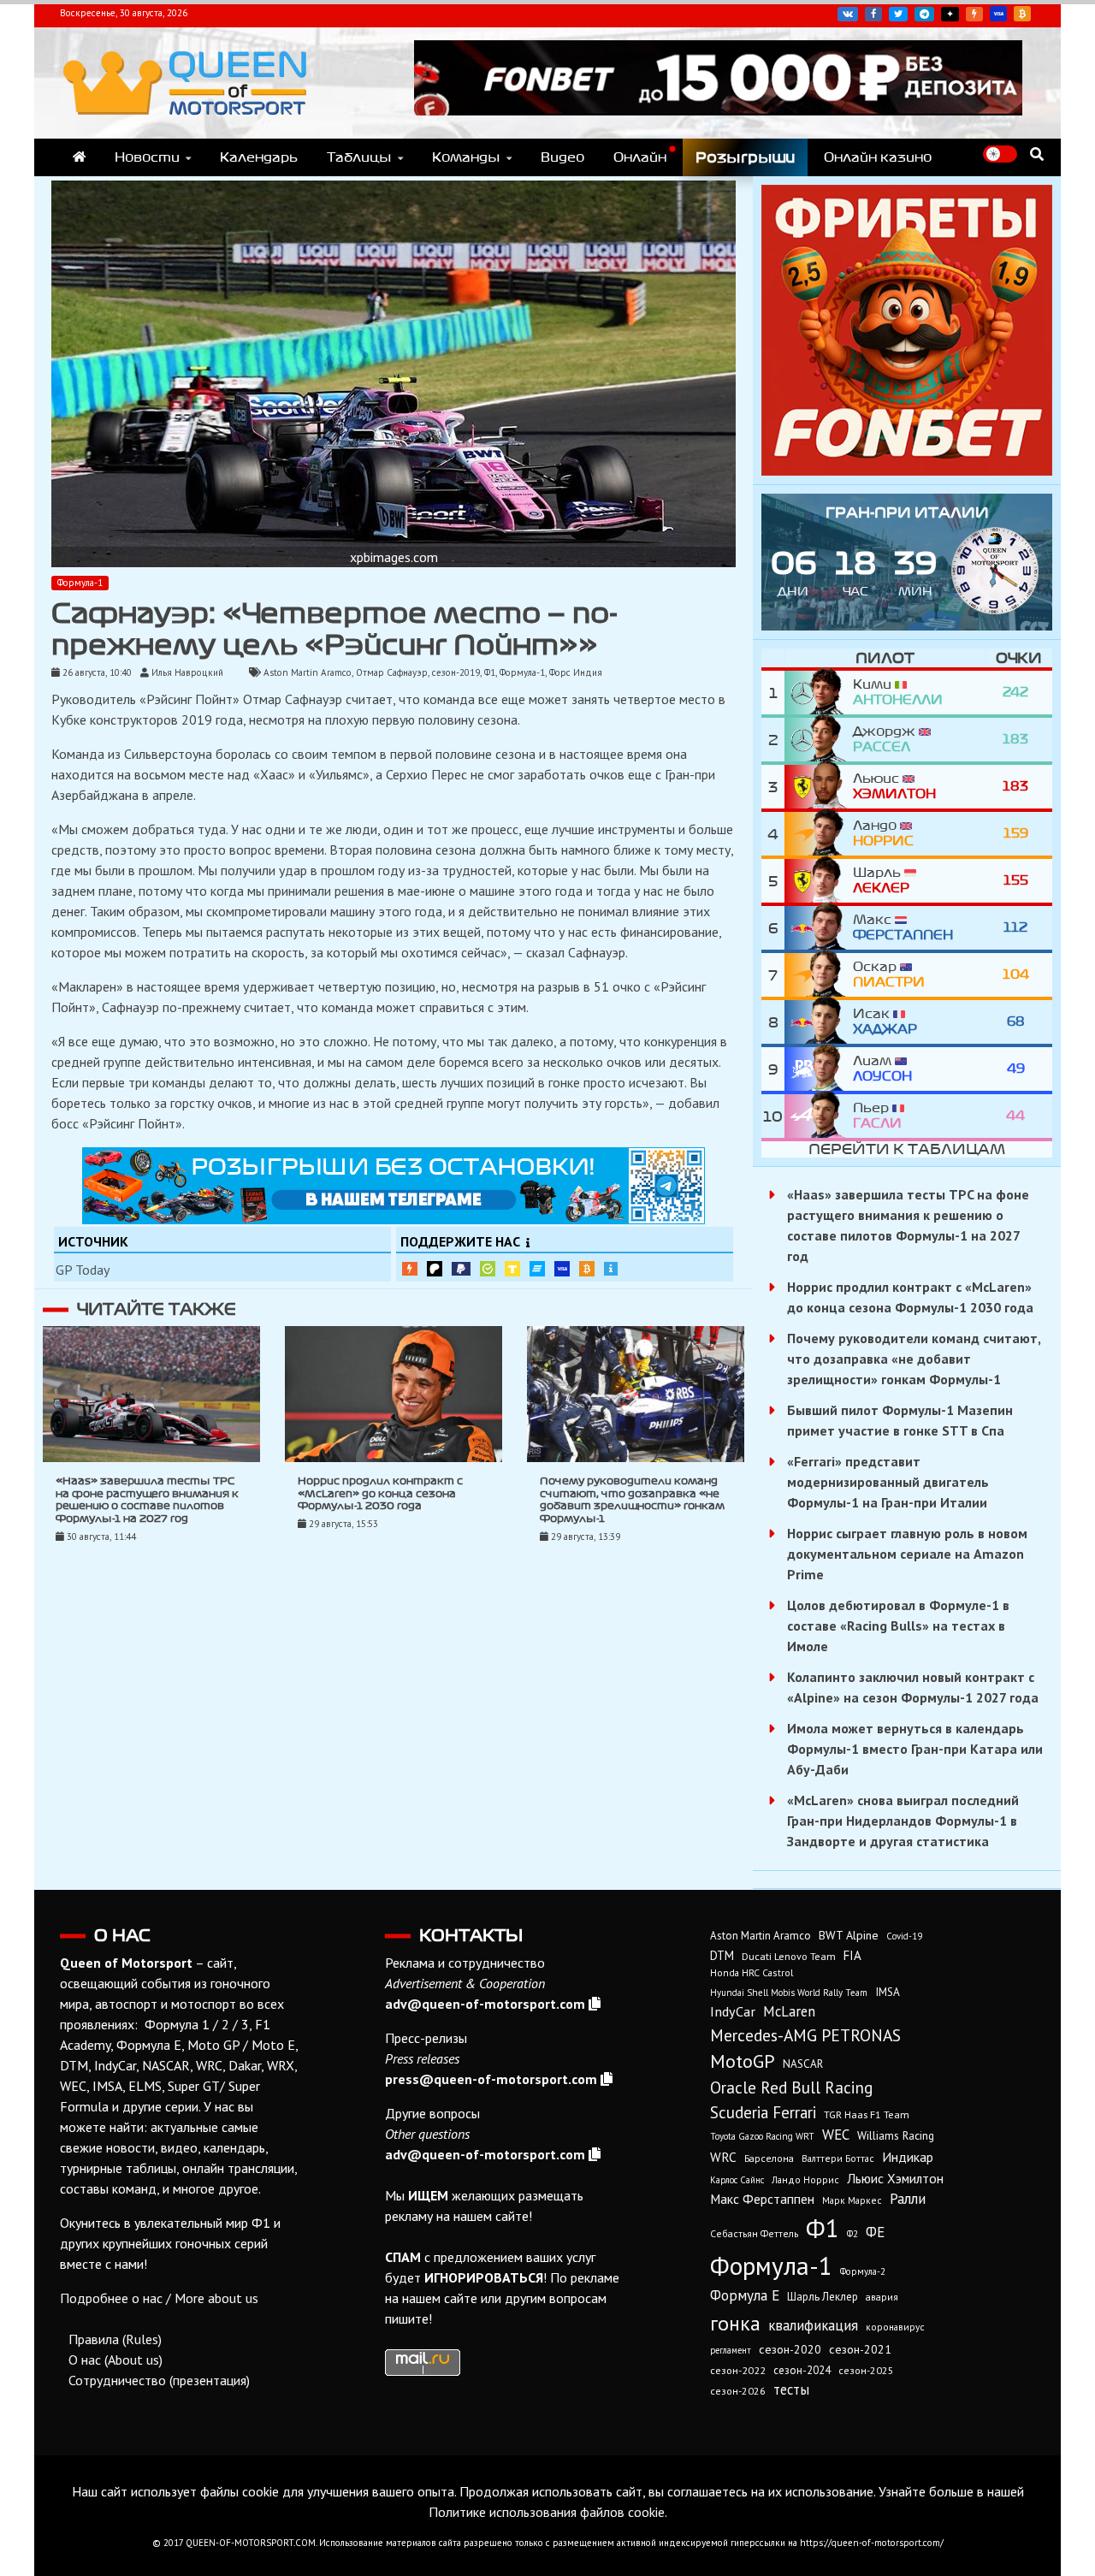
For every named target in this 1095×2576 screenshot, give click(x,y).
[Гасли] (819, 1116)
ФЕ (875, 2232)
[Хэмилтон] (819, 787)
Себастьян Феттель (754, 2233)
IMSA (888, 1992)
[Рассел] (819, 740)
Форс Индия (576, 672)
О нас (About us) (115, 2360)
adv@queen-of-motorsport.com (485, 2004)
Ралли (908, 2199)
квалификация (813, 2325)
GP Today (83, 1270)
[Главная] (79, 157)
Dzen (950, 14)
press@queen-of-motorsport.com (491, 2079)
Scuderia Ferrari (763, 2112)
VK (848, 14)
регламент (731, 2350)
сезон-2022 (738, 2370)
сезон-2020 (790, 2349)
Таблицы (359, 157)
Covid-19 (904, 1936)
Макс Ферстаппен (762, 2199)
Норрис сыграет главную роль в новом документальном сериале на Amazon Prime (907, 1554)
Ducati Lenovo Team (789, 1956)
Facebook (873, 14)
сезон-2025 (866, 2370)
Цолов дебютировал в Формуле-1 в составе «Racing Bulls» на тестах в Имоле (898, 1626)
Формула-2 (863, 2271)
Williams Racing (896, 2135)
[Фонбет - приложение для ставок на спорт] (718, 110)
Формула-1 (80, 583)
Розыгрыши (745, 157)
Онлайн (640, 157)
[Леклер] (819, 881)
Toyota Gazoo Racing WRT (762, 2136)
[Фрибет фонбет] (907, 471)
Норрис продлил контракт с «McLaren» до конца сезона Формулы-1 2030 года (380, 1493)
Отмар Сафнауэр (392, 672)
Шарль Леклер (823, 2297)
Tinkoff (512, 1269)
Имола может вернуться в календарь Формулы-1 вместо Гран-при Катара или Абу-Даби (915, 1749)
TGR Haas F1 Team (867, 2114)
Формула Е (745, 2295)
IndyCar (733, 2011)
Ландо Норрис (805, 2179)
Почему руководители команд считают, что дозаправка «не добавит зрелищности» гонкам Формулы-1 (914, 1359)
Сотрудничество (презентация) (159, 2380)
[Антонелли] (819, 693)
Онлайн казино (878, 157)
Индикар (908, 2157)
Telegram (924, 14)
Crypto (1022, 14)
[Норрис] (819, 834)
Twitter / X (898, 14)
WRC (723, 2157)
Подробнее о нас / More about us (159, 2298)
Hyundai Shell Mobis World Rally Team (789, 1993)
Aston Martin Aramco (308, 672)
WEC (836, 2135)
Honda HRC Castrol (752, 1972)
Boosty (974, 14)
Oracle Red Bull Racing (791, 2087)
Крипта (587, 1269)
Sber (488, 1269)
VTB (537, 1269)
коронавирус (895, 2327)
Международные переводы (562, 1269)
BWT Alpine (849, 1935)
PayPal (461, 1269)
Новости (147, 157)
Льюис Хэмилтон (895, 2178)
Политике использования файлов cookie (547, 2512)
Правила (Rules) (115, 2339)
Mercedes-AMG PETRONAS (805, 2035)
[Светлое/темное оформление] (1000, 154)
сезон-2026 (738, 2391)
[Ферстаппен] (819, 928)
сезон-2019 (456, 672)
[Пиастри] (819, 975)
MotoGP (743, 2061)
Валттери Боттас (838, 2158)
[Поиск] (1037, 154)
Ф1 (490, 672)
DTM (722, 1955)
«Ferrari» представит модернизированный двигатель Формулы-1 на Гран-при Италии (888, 1482)
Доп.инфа (611, 1269)
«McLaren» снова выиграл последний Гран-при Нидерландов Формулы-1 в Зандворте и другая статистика (903, 1821)
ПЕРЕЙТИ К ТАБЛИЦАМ (907, 1149)
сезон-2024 (802, 2370)
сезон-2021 (860, 2349)
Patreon (435, 1269)
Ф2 (852, 2234)
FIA (852, 1955)
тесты (791, 2389)
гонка (735, 2323)
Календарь (259, 157)
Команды (466, 157)
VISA (998, 14)
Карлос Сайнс (737, 2180)
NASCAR (803, 2064)
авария (882, 2297)
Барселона (769, 2158)
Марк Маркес (852, 2200)
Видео (562, 157)
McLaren (789, 2011)
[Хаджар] (819, 1022)
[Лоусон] (819, 1069)
